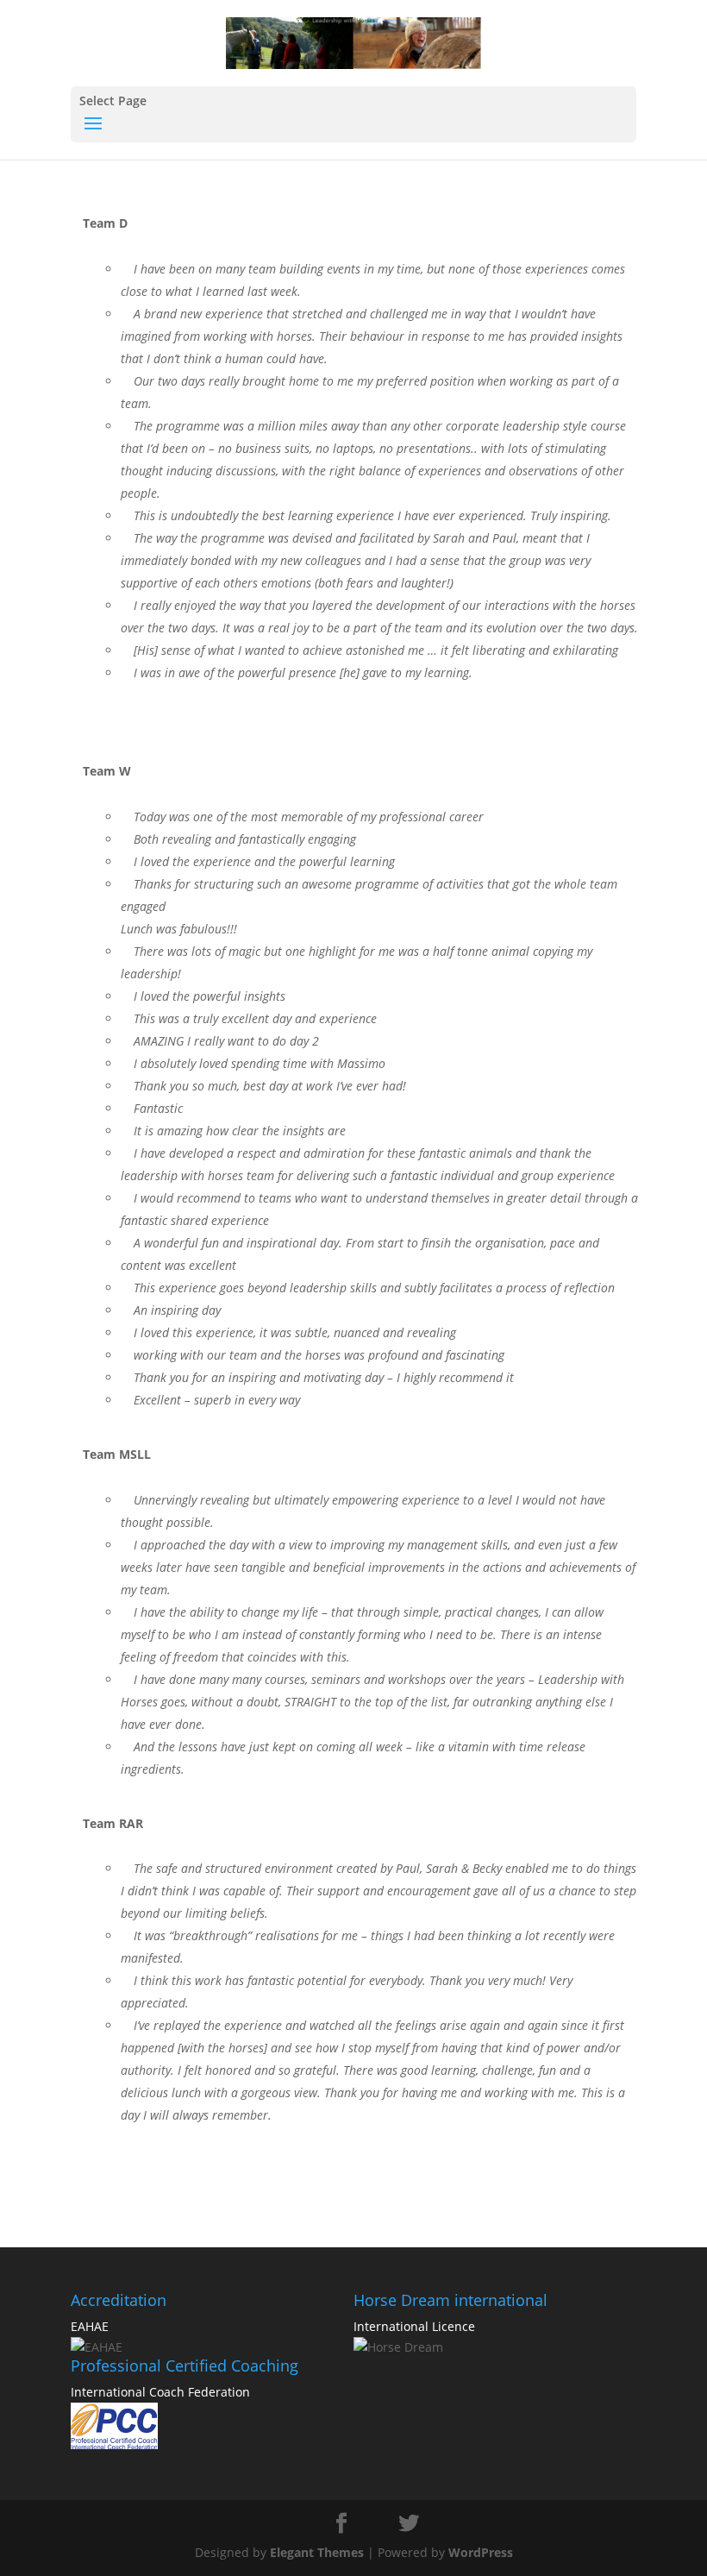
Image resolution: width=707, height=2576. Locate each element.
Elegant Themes (317, 2552)
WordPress (481, 2552)
